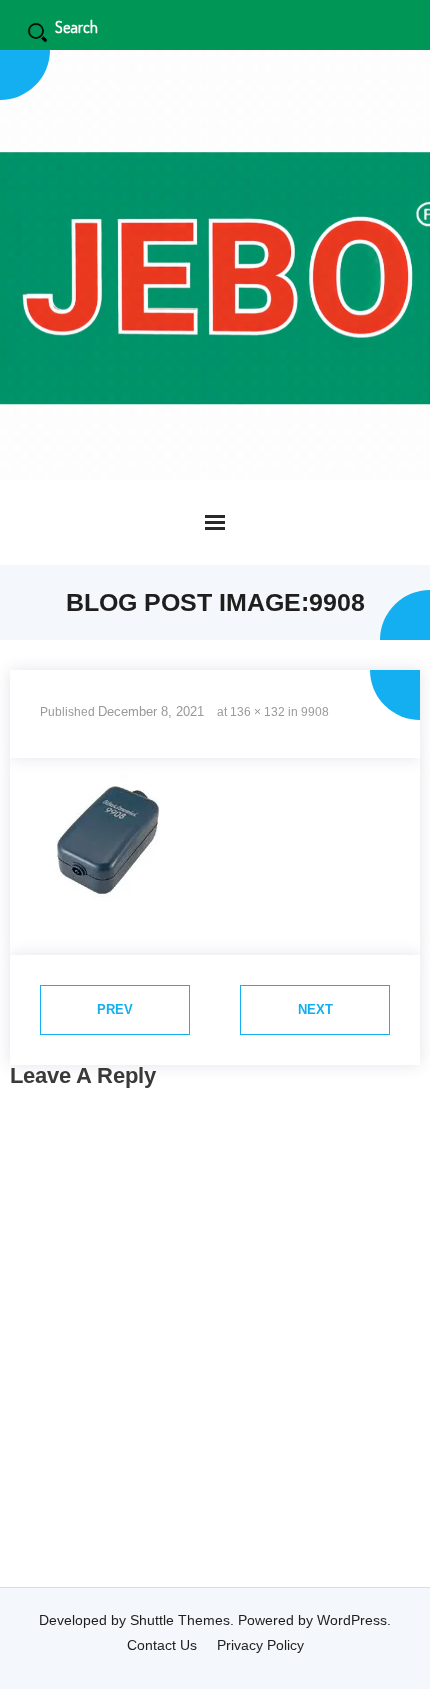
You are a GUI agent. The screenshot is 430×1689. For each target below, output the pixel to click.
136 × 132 (257, 712)
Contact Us (162, 1645)
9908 (315, 712)
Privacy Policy (260, 1645)
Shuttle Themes (180, 1620)
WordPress (352, 1620)
